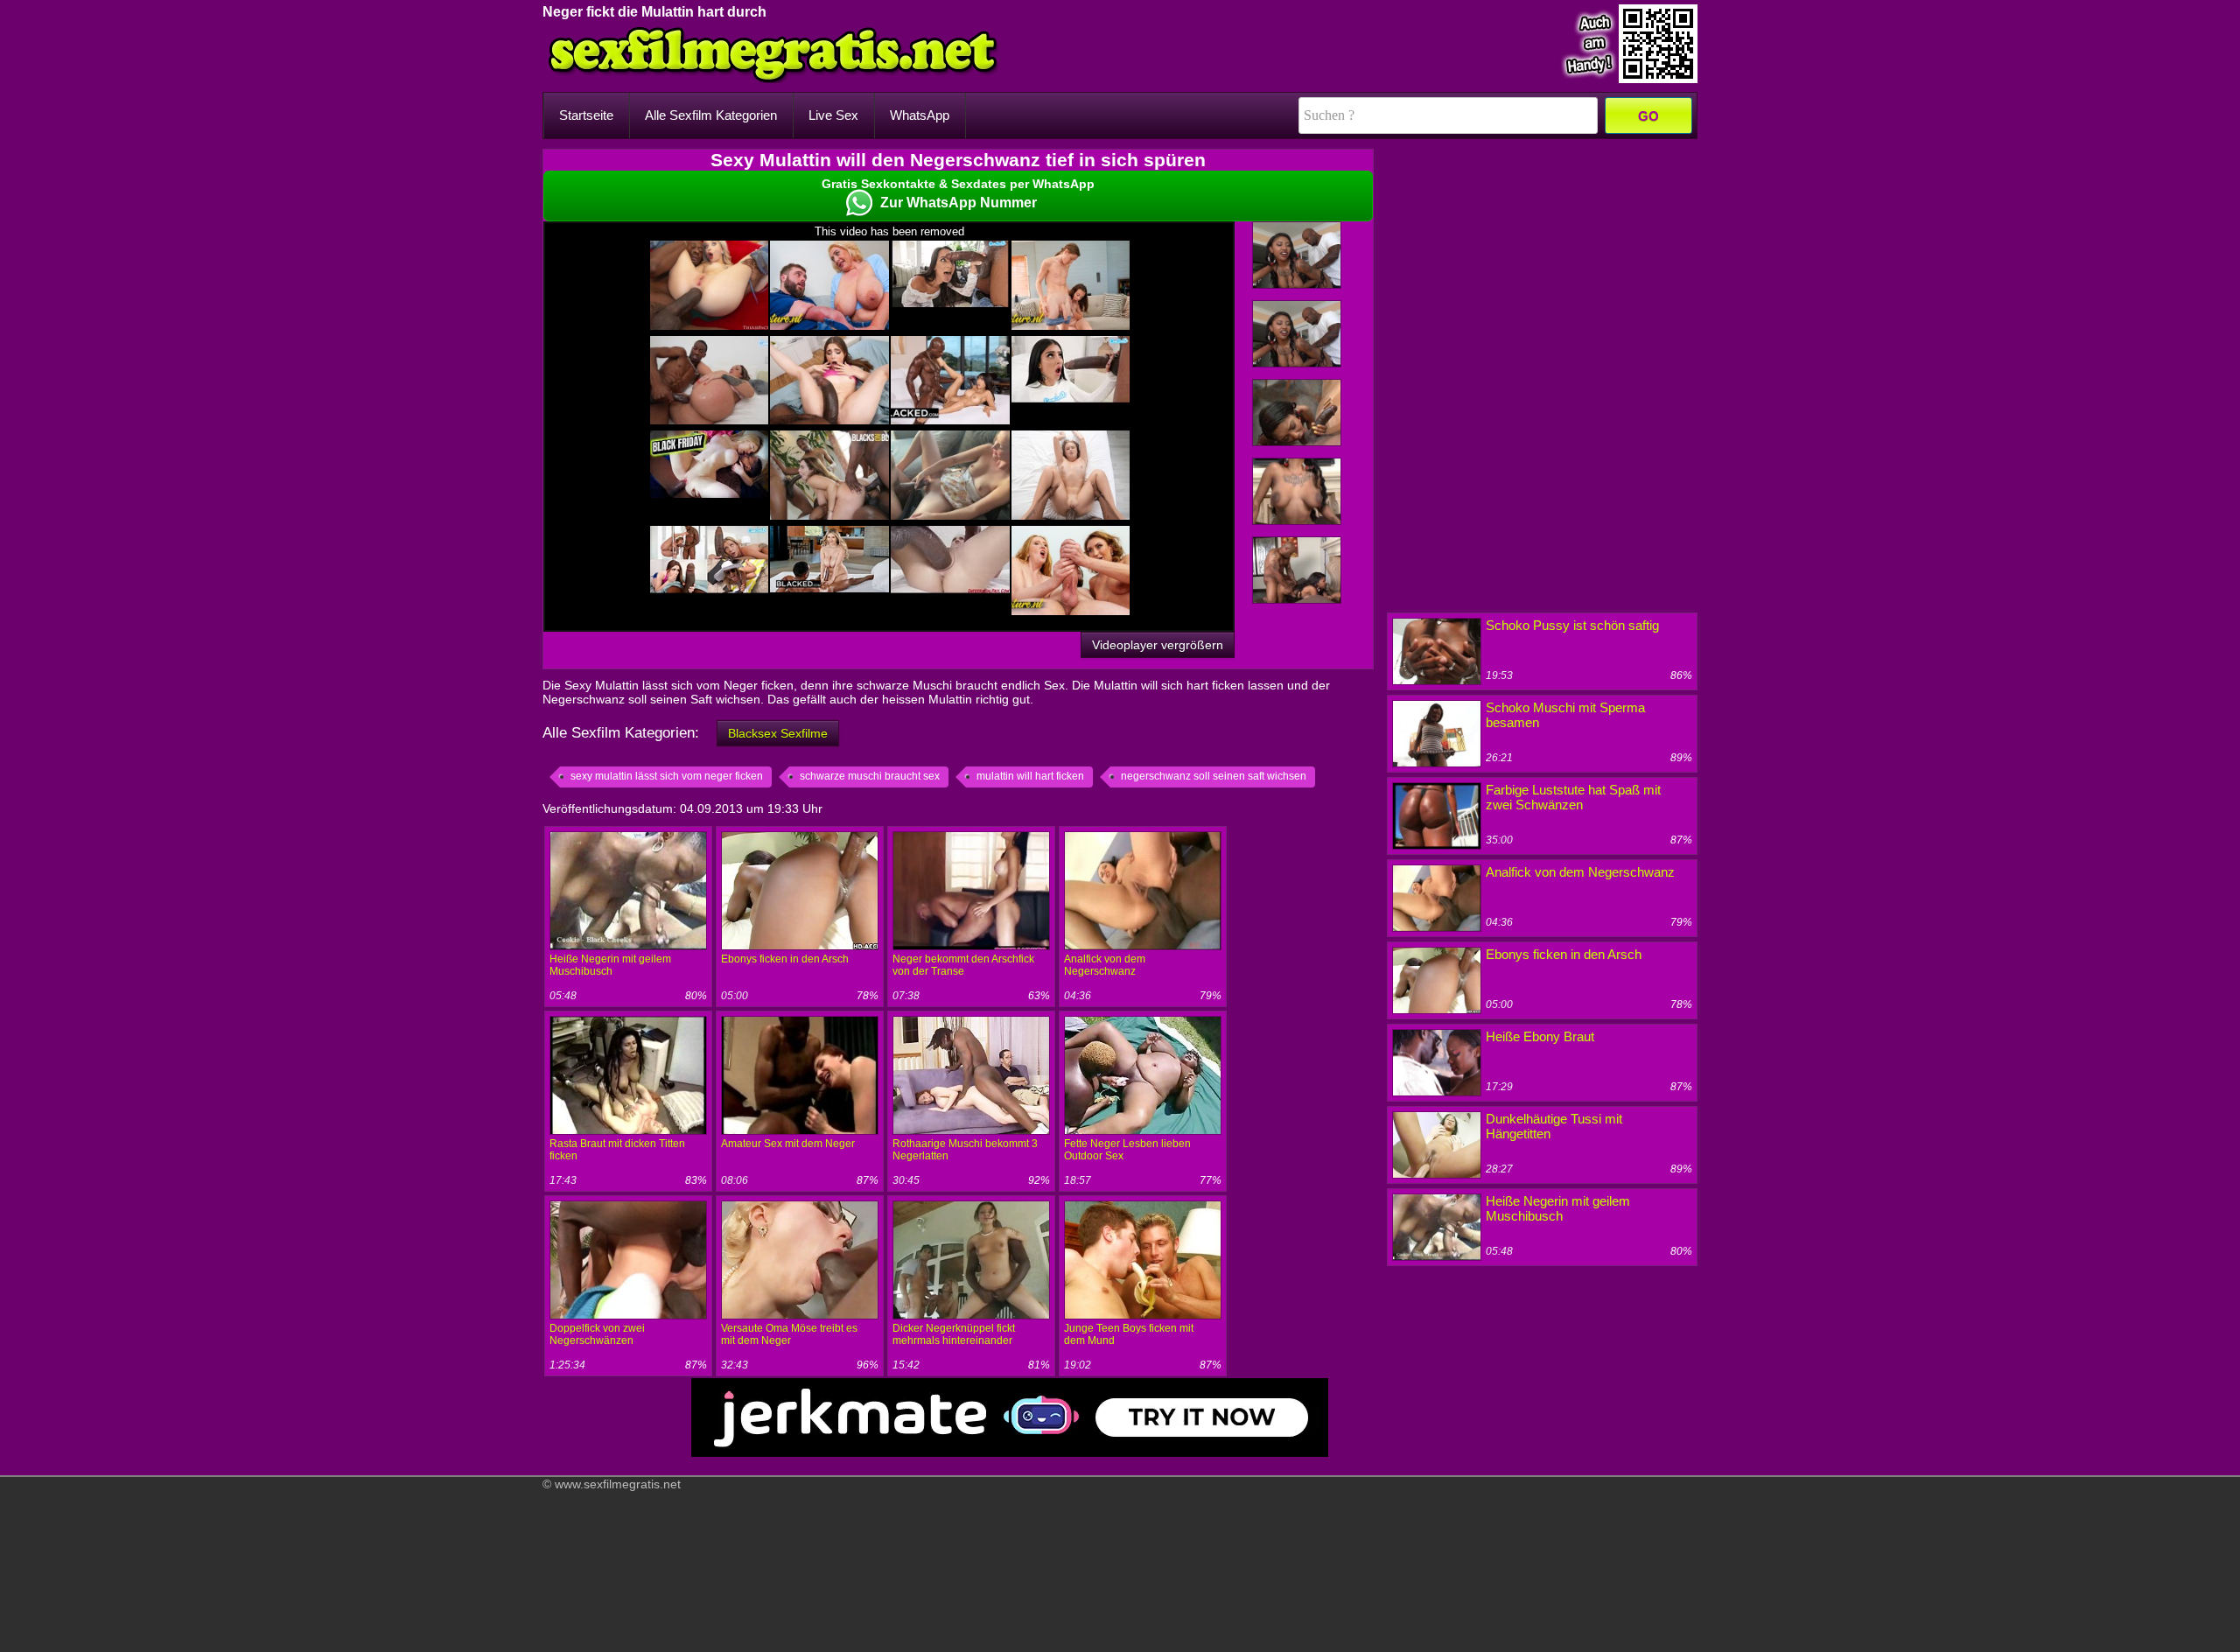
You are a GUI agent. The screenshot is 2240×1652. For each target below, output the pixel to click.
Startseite (586, 115)
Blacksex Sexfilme (778, 733)
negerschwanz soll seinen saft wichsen (1214, 776)
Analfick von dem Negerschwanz (1105, 965)
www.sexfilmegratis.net (618, 1484)
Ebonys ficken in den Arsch (785, 959)
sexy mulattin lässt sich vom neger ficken (667, 776)
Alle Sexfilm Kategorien (711, 115)
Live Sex (833, 115)
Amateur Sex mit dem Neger (788, 1144)
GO (1648, 116)
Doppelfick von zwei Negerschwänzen (597, 1334)
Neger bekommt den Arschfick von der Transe (963, 965)
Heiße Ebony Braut (1540, 1036)
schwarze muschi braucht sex (870, 776)
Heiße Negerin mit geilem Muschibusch (610, 965)
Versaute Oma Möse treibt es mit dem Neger (789, 1334)
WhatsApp (920, 115)
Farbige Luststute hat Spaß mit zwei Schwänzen (1573, 797)
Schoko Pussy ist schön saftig (1572, 625)
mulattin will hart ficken (1030, 776)
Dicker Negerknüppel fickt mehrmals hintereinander (954, 1334)
